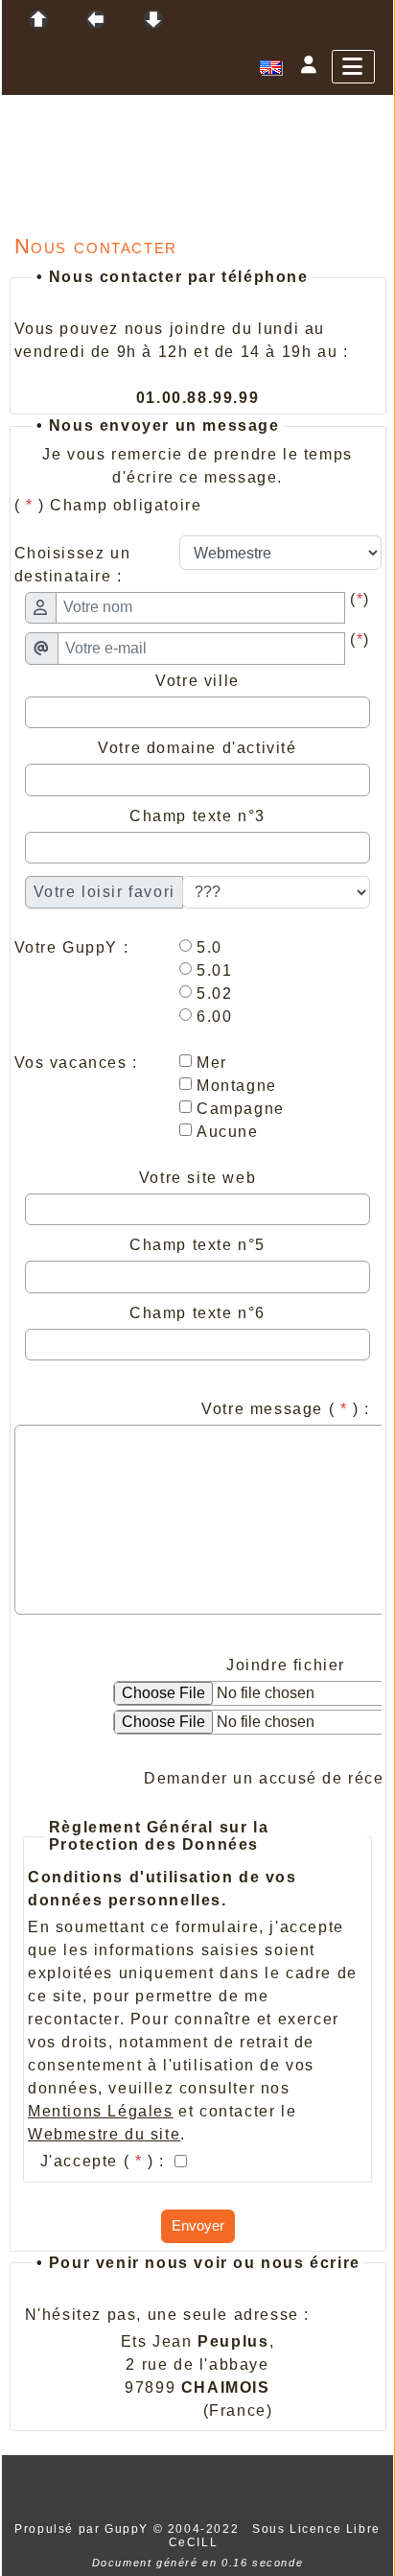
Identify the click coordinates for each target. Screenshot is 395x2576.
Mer (209, 1063)
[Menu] (353, 67)
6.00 (211, 1016)
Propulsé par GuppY (83, 2529)
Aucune (224, 1132)
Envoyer (198, 2225)
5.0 (206, 947)
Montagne (233, 1086)
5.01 (211, 970)
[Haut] (38, 19)
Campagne (237, 1109)
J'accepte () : (105, 2161)
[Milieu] (96, 19)
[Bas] (153, 19)
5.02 (211, 993)
